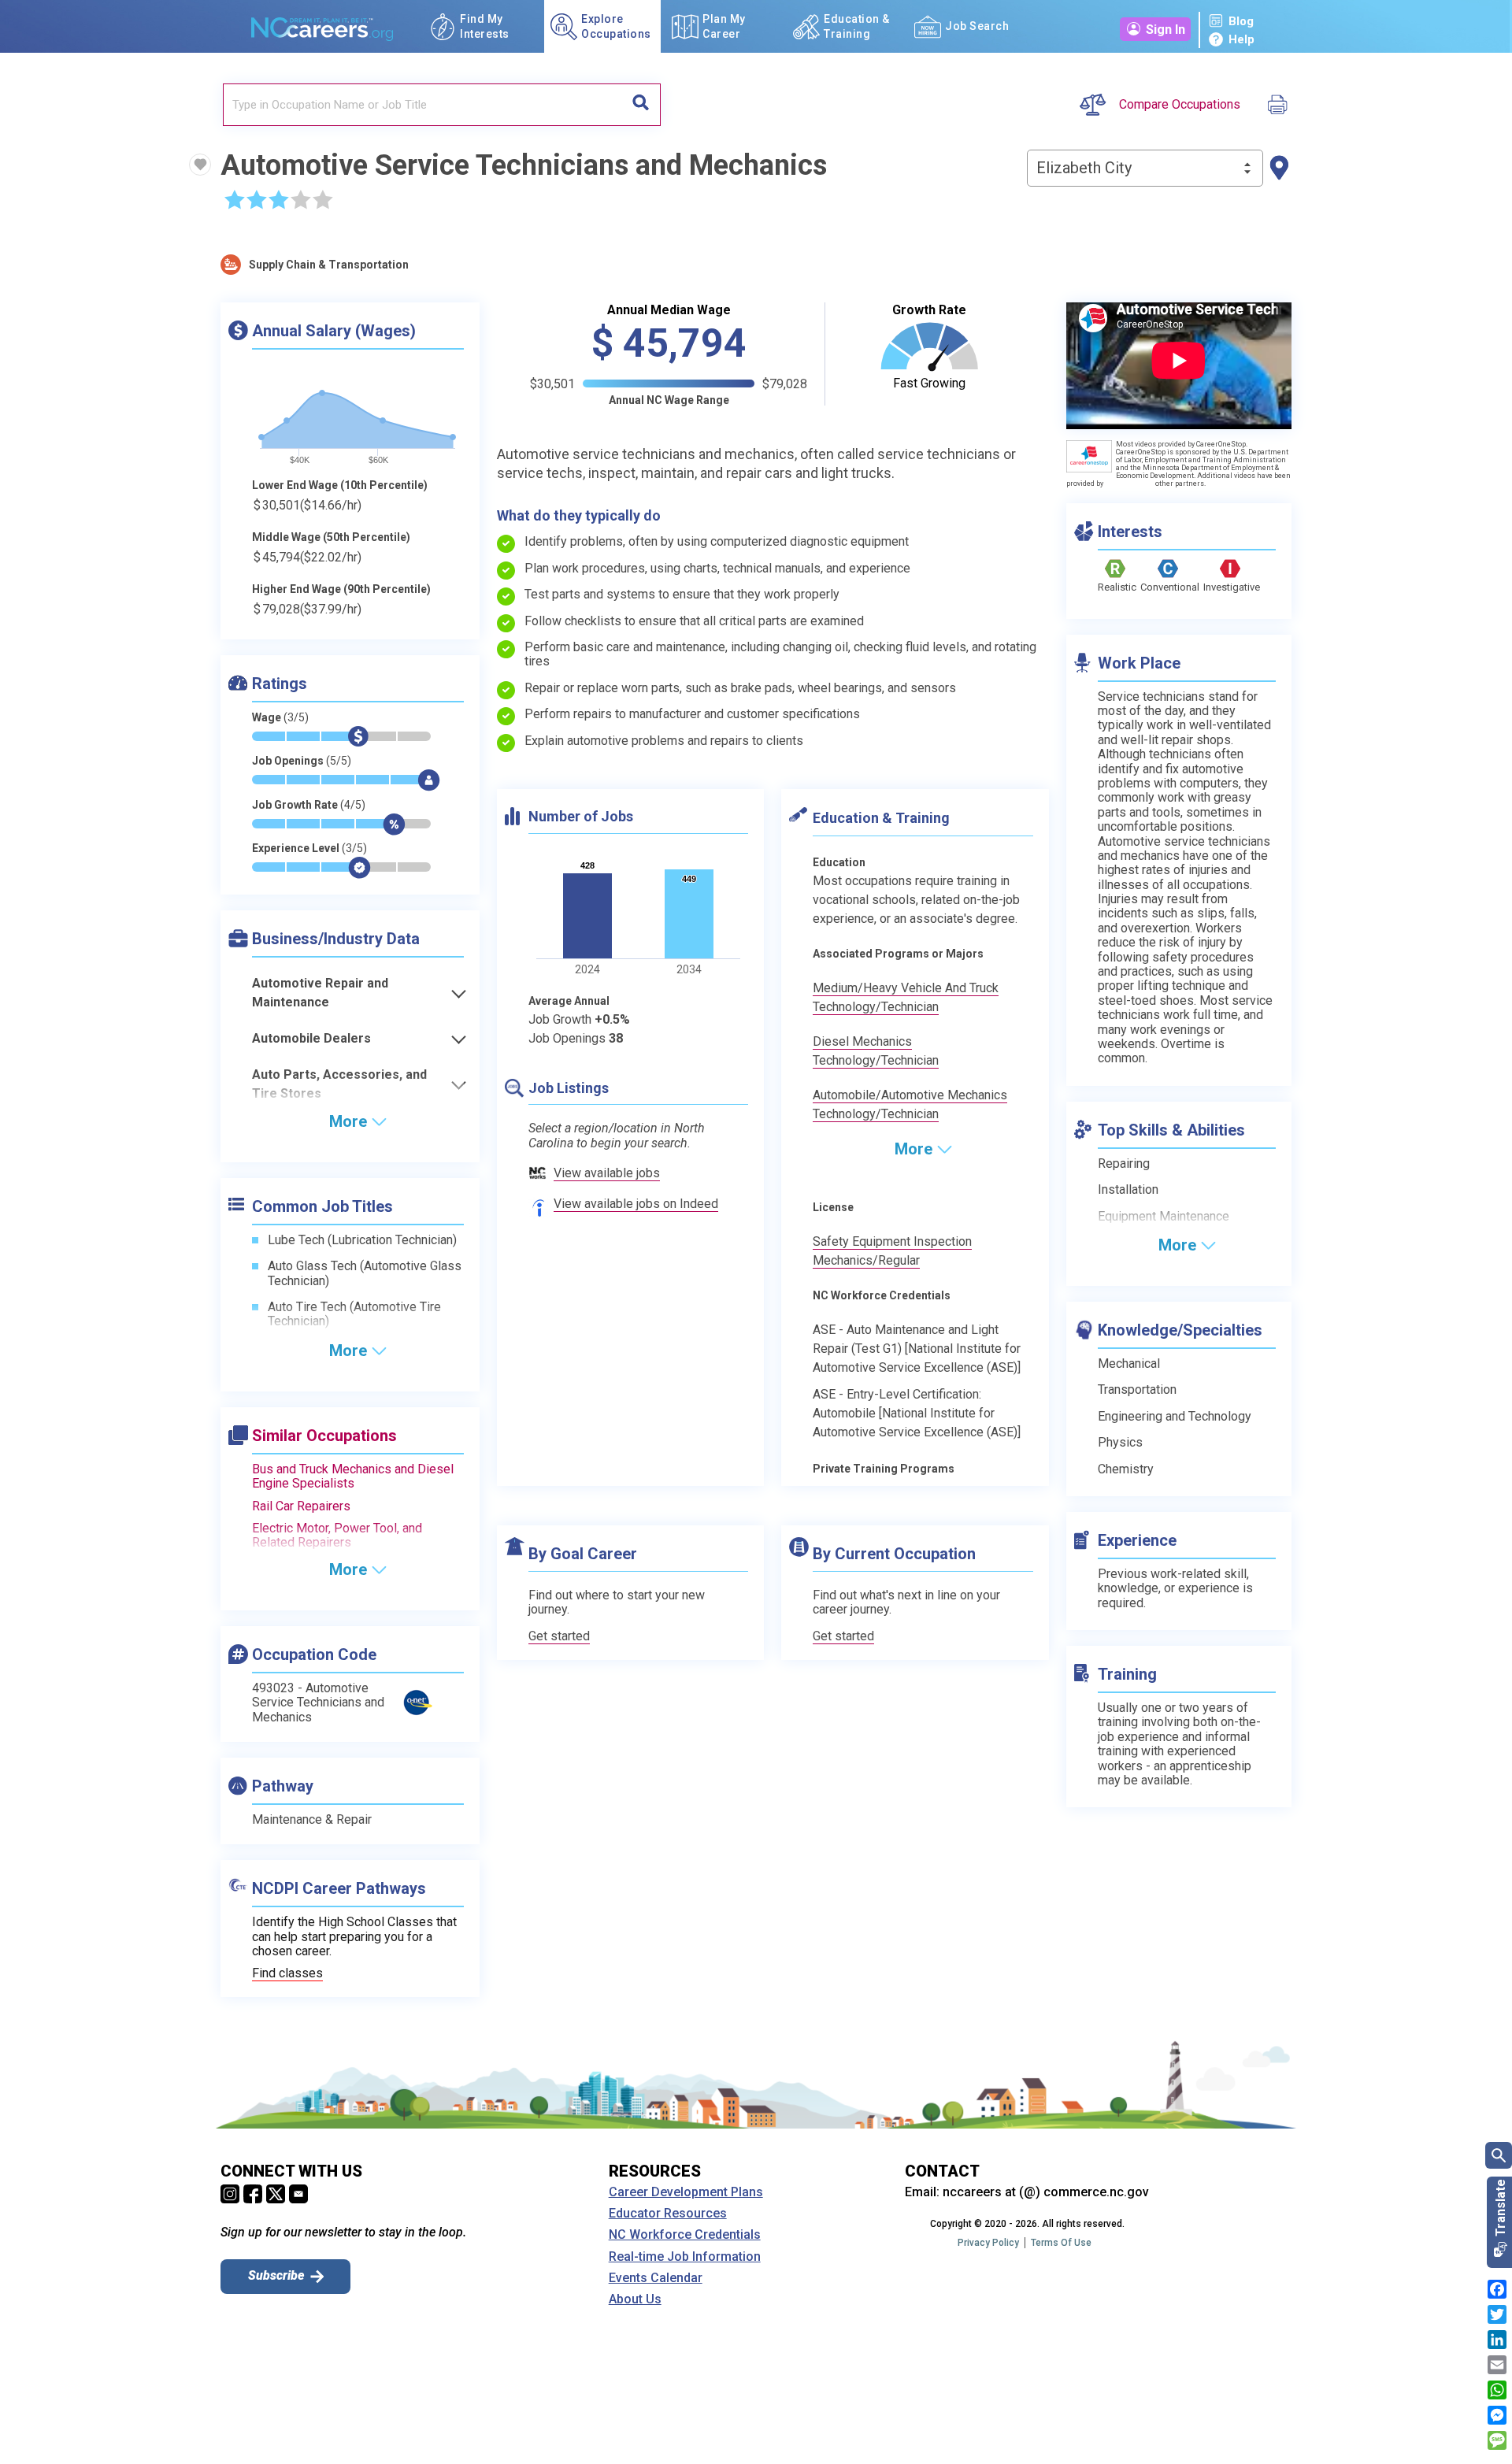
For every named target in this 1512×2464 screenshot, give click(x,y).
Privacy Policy (988, 2243)
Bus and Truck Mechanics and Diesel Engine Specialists (353, 1476)
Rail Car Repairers (301, 1506)
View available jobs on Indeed (636, 1204)
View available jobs (607, 1173)
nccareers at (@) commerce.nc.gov (1046, 2192)
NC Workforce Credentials (685, 2235)
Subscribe (276, 2275)
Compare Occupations (1180, 105)
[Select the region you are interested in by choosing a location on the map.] (1279, 168)
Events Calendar (656, 2278)
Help (1241, 39)
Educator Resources (668, 2214)
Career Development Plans (686, 2192)
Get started (559, 1636)
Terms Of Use (1061, 2243)
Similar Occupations (324, 1436)
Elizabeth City (1084, 168)
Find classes (287, 1973)
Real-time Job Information (685, 2257)
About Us (635, 2299)
